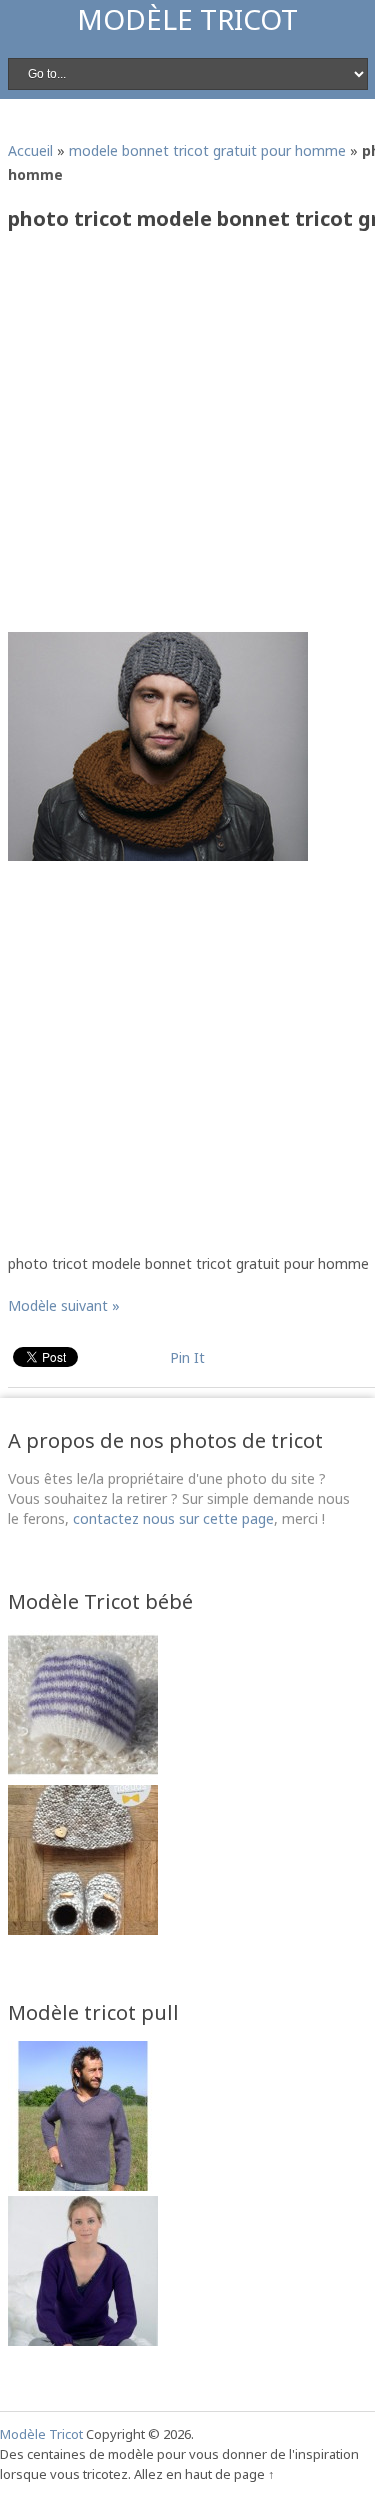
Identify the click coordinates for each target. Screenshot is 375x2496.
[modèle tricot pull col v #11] (83, 2185)
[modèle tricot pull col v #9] (83, 2340)
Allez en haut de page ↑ (204, 2474)
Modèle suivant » (64, 1305)
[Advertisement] (187, 438)
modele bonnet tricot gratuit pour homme (207, 150)
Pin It (187, 1357)
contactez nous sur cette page (173, 1518)
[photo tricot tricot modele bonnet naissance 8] (83, 1929)
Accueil (30, 150)
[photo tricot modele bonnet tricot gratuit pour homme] (158, 855)
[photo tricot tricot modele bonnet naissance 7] (83, 1774)
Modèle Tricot (187, 19)
